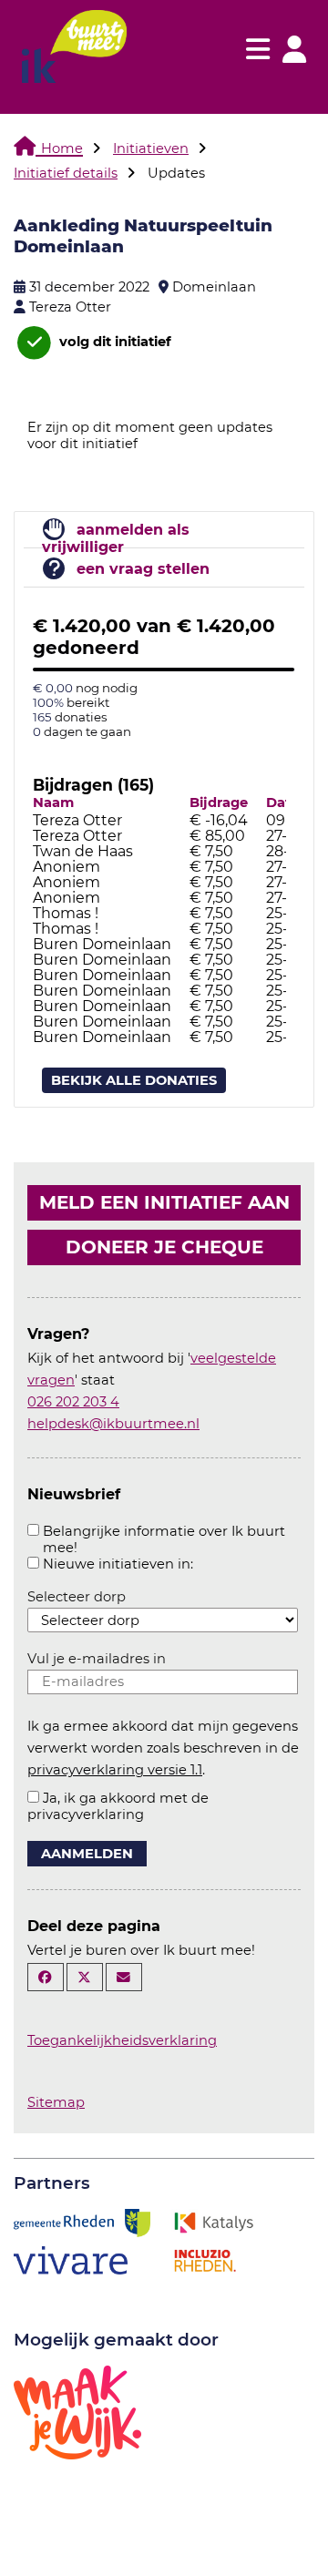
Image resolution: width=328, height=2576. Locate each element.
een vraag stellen (143, 569)
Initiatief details (66, 173)
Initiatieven (151, 148)
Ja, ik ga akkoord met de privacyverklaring (118, 1806)
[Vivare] (71, 2259)
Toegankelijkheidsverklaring (122, 2040)
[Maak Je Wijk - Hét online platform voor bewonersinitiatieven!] (77, 2411)
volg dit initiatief (113, 342)
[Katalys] (213, 2222)
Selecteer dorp (77, 1597)
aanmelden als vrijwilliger (116, 538)
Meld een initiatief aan (164, 1202)
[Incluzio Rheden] (205, 2259)
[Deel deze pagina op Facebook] (46, 1977)
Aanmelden (87, 1854)
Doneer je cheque (164, 1247)
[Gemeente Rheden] (82, 2222)
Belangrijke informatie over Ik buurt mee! (164, 1539)
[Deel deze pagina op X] (85, 1977)
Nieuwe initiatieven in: (118, 1564)
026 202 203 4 (73, 1402)
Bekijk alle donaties (134, 1080)
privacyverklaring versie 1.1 (115, 1770)
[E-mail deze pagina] (124, 1977)
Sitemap (56, 2102)
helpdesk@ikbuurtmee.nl (113, 1424)
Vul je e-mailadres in (97, 1659)
